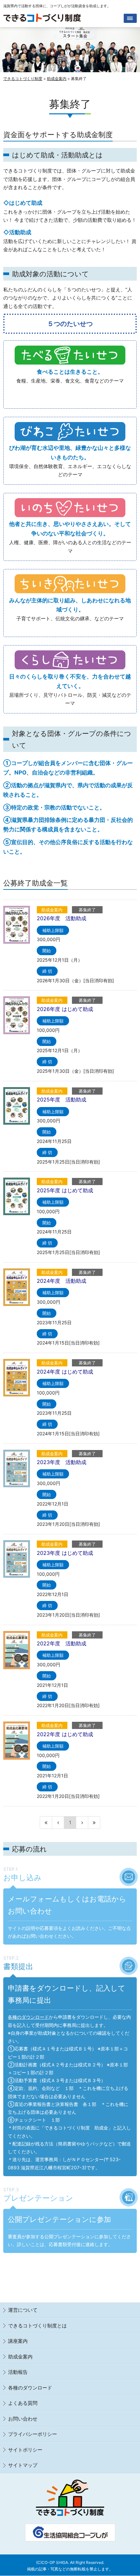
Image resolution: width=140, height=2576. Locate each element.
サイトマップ (23, 2465)
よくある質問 (23, 2403)
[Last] (94, 1823)
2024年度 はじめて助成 (65, 1372)
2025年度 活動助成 (62, 1100)
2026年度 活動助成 (62, 918)
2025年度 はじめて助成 (65, 1190)
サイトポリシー (25, 2450)
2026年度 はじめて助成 (65, 1009)
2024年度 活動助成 (62, 1281)
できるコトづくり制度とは (37, 2326)
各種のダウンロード (28, 2017)
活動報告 (18, 2372)
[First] (46, 1823)
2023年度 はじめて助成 (65, 1553)
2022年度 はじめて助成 (65, 1734)
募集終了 (87, 910)
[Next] (82, 1823)
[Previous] (58, 1823)
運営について (23, 2310)
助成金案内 (52, 910)
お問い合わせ (23, 2419)
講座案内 (18, 2341)
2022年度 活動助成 (62, 1643)
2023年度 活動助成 (62, 1462)
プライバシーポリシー (33, 2434)
